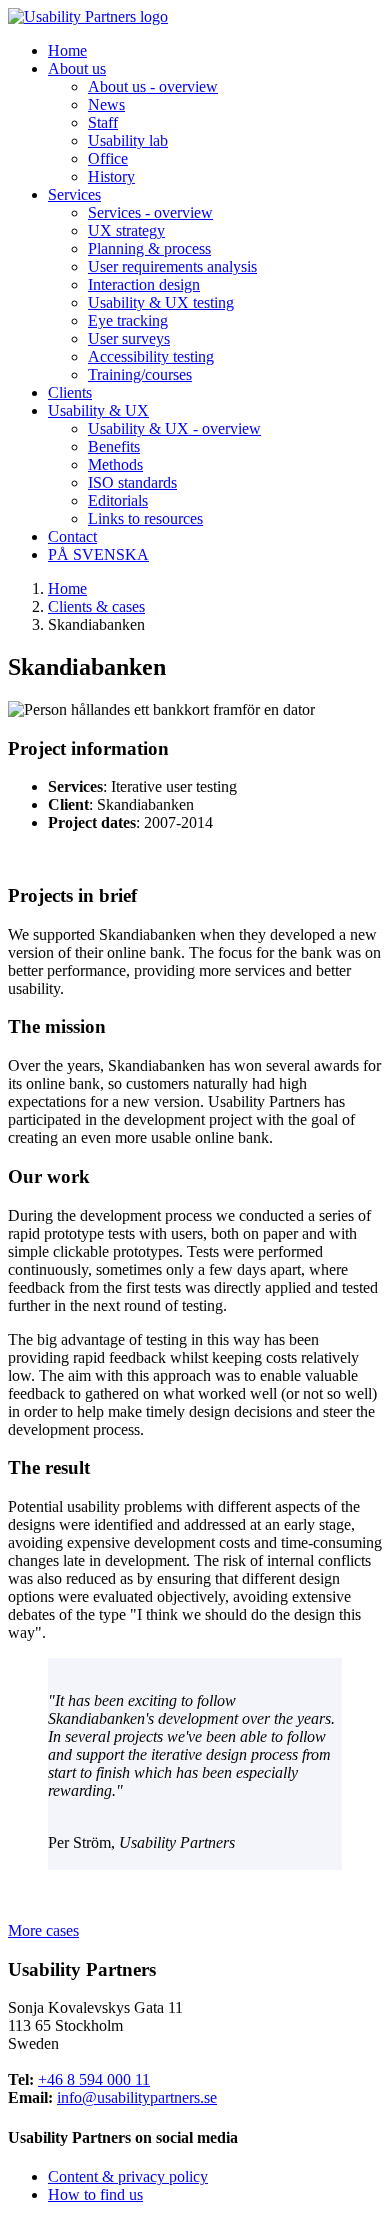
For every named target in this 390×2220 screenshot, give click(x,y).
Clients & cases (96, 606)
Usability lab (128, 140)
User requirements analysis (172, 266)
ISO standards (132, 482)
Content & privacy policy (128, 2176)
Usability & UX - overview (174, 428)
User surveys (129, 338)
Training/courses (140, 374)
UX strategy (126, 230)
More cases (43, 1930)
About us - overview (153, 86)
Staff (103, 122)
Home (67, 50)
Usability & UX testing (161, 302)
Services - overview (150, 212)
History (111, 176)
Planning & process (149, 248)
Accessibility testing (151, 356)
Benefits (114, 446)
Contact (72, 536)
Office (108, 158)
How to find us (95, 2194)
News (106, 104)
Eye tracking (128, 320)
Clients (70, 392)
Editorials (118, 500)
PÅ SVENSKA (98, 554)
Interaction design (144, 284)
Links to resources (145, 518)
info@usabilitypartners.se (137, 2097)
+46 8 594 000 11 (94, 2079)
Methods (115, 464)
